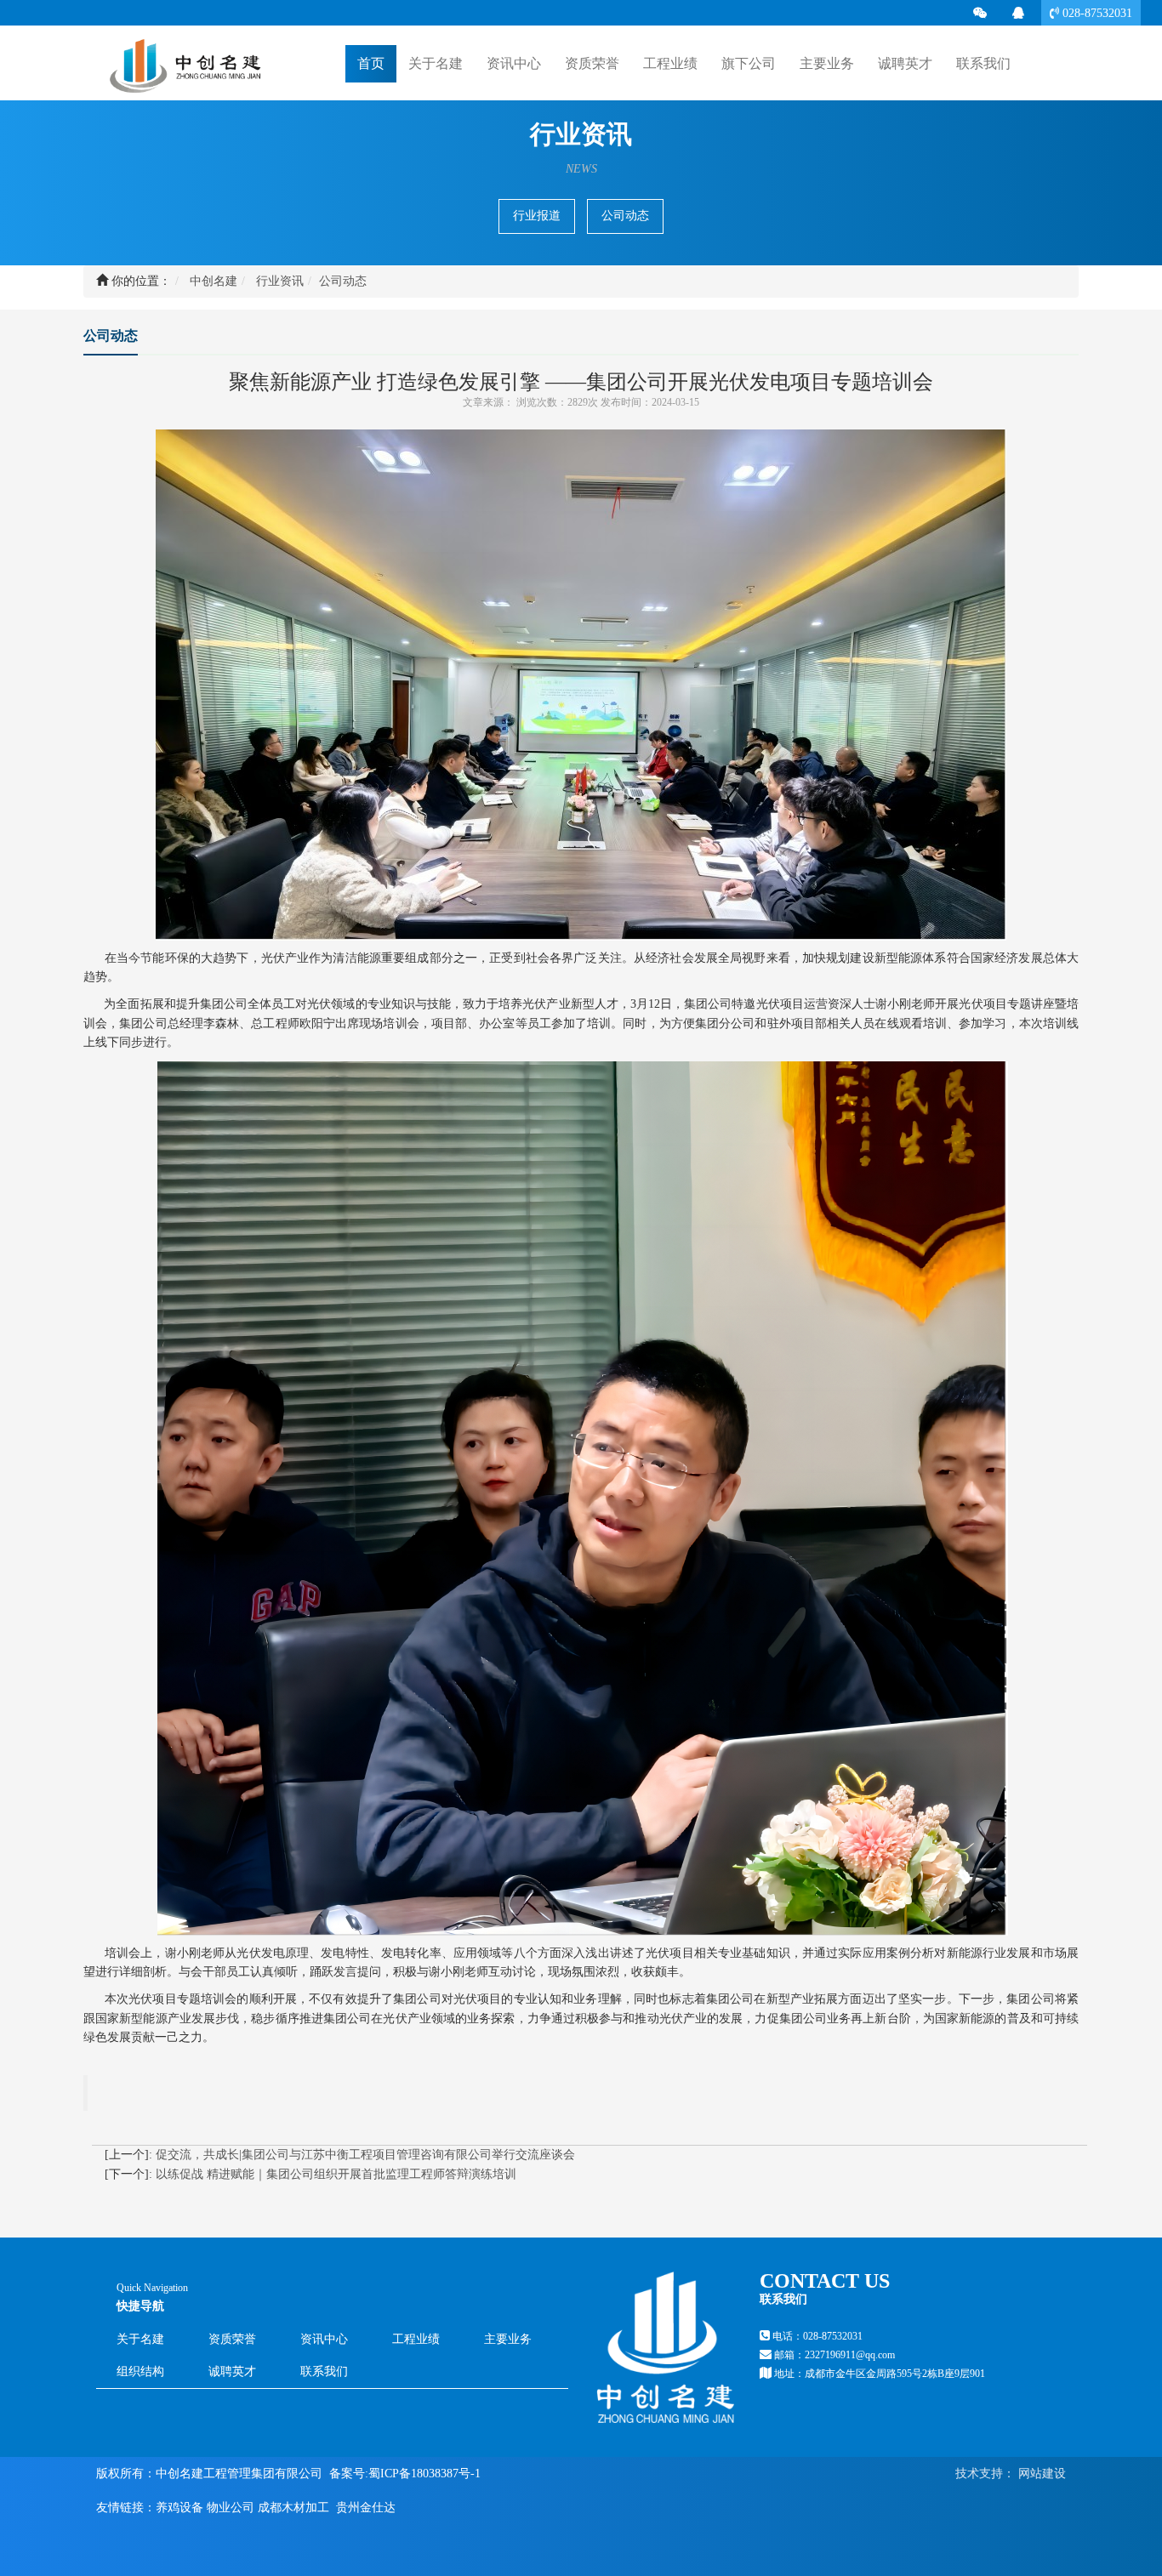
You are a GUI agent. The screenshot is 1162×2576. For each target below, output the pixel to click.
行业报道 (537, 216)
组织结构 (140, 2371)
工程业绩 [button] (670, 63)
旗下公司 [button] (749, 63)
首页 (371, 63)
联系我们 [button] (983, 63)
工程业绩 (416, 2339)
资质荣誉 (592, 63)
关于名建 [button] (436, 63)
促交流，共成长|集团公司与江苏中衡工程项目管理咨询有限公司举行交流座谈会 (365, 2155)
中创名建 (214, 281)
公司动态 (625, 216)
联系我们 (324, 2371)
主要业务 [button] (827, 63)
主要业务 (508, 2339)
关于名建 (140, 2339)
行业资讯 (280, 281)
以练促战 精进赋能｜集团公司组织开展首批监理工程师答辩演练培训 (336, 2174)
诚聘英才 (905, 63)
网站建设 (1040, 2474)
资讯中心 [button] (514, 63)
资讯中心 (324, 2339)
